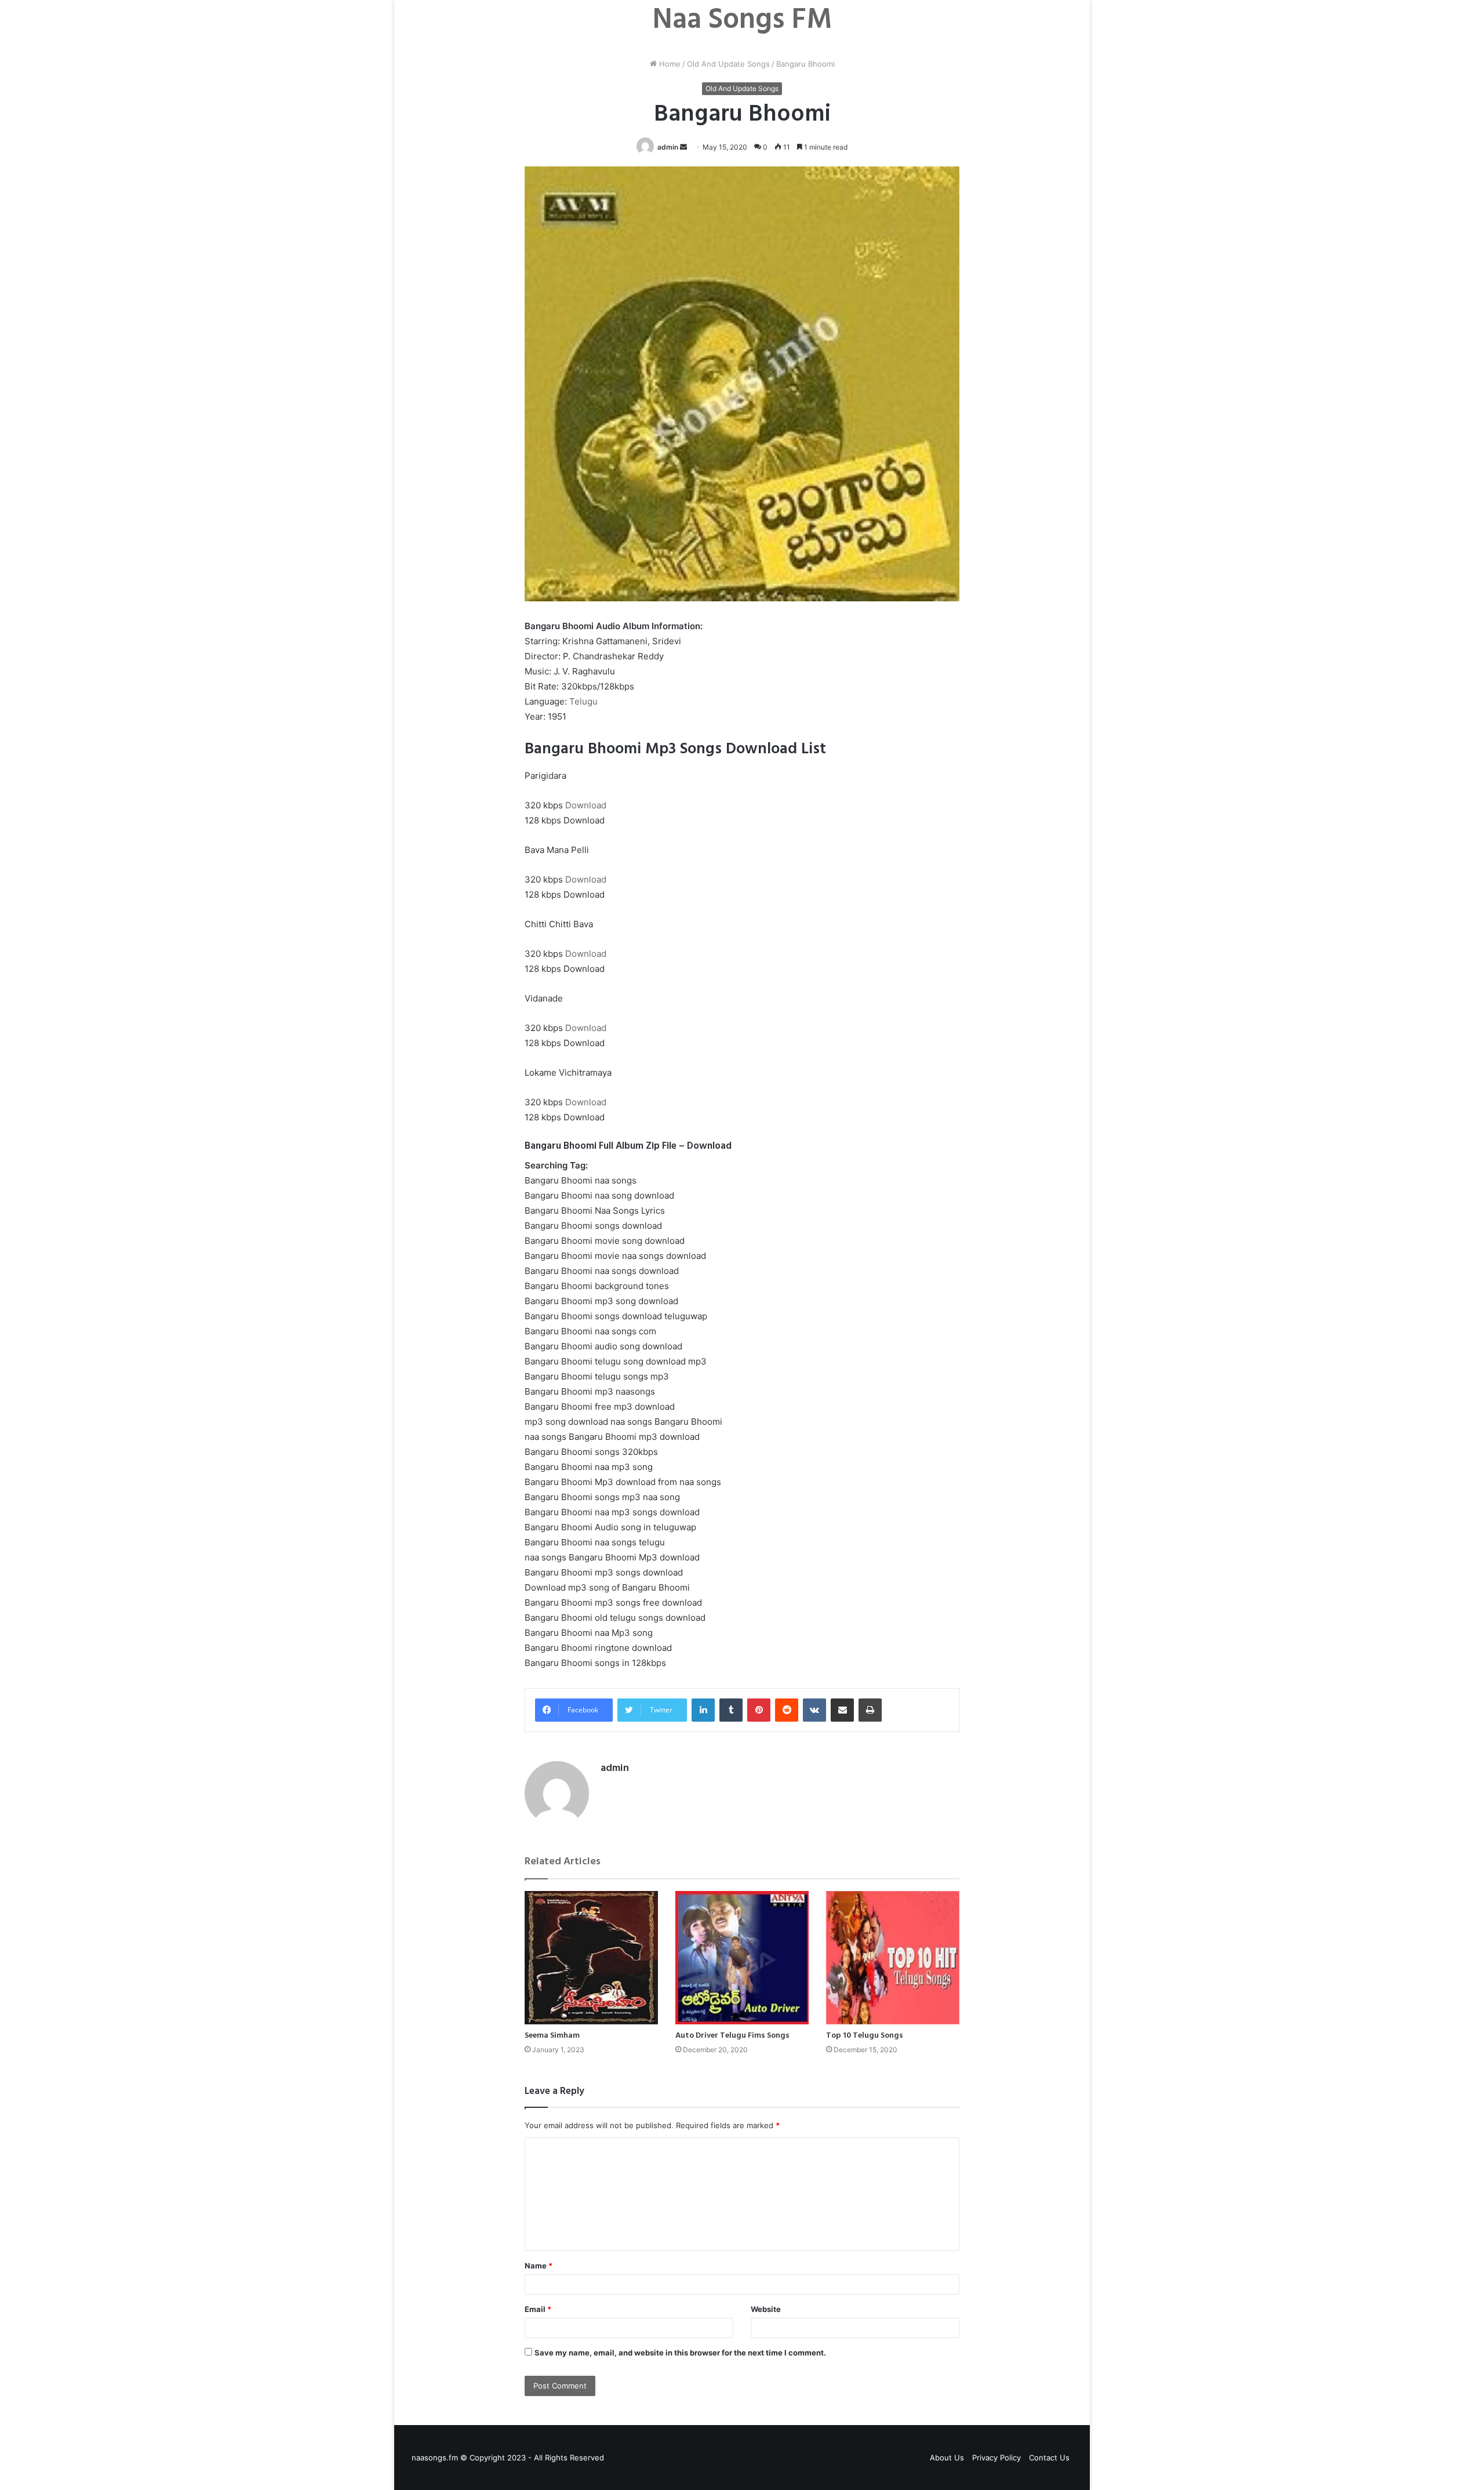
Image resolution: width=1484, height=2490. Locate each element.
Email (538, 2309)
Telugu (583, 701)
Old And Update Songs (728, 64)
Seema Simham (552, 2036)
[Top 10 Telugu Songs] (893, 1958)
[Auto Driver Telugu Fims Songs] (742, 1958)
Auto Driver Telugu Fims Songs (732, 2036)
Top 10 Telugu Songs (865, 2036)
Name (539, 2266)
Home (669, 64)
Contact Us (1049, 2458)
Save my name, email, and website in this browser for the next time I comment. (680, 2353)
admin (668, 147)
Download (586, 805)
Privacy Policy (996, 2458)
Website (766, 2309)
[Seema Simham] (591, 1958)
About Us (947, 2458)
